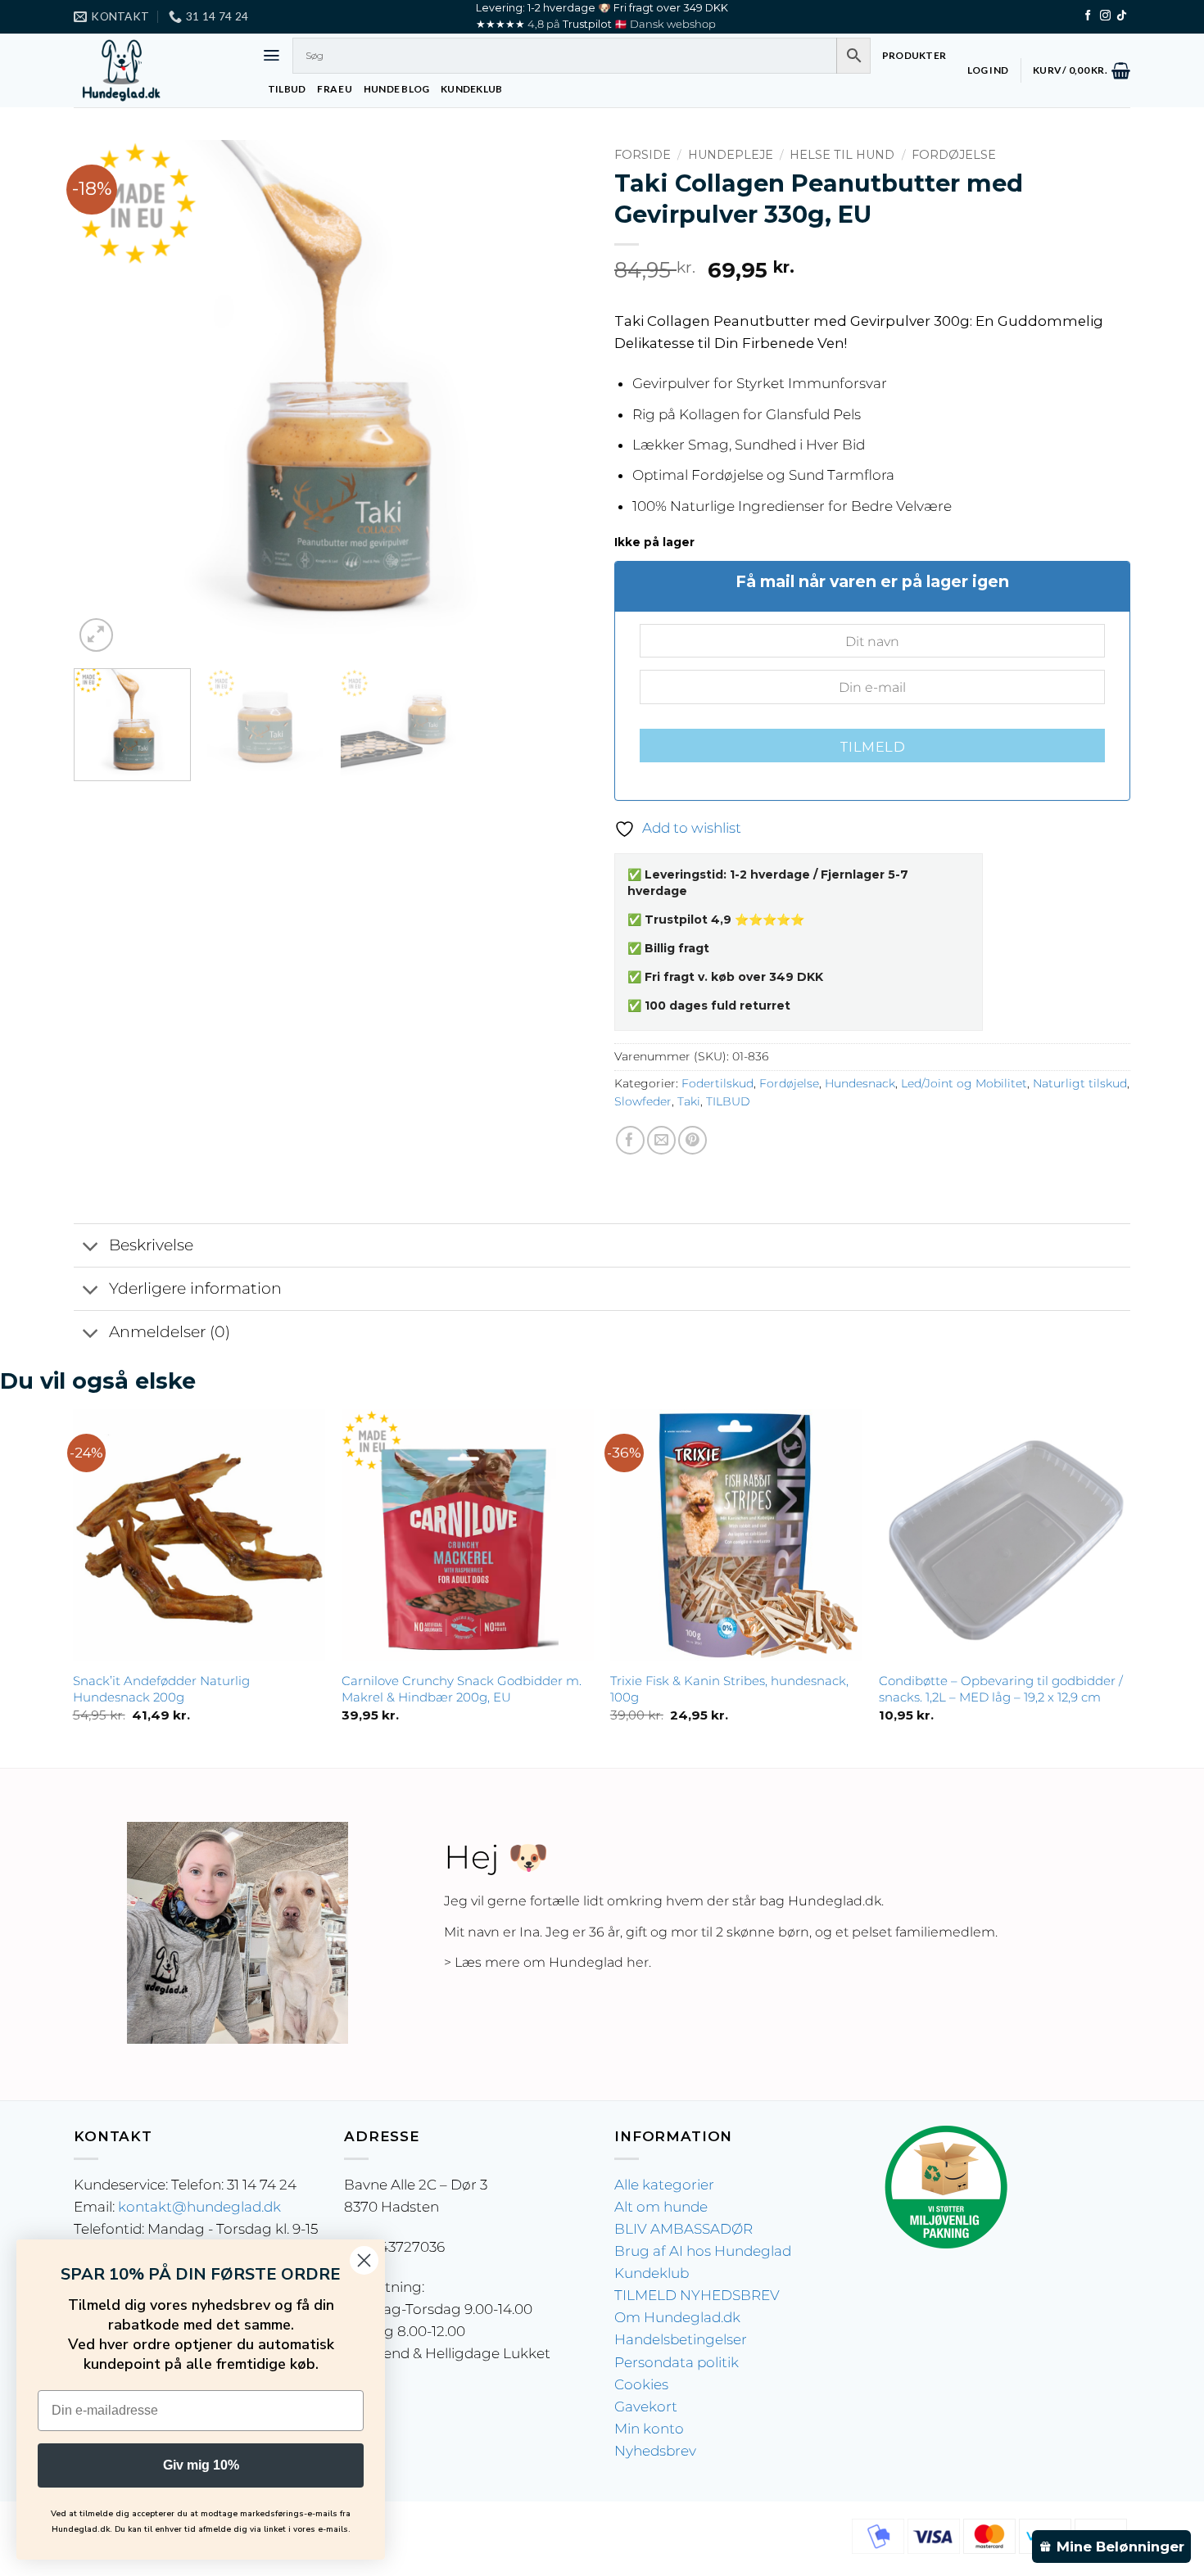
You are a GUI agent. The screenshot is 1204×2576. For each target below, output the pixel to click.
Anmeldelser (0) (170, 1332)
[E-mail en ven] (661, 1140)
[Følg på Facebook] (1088, 16)
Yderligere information (195, 1288)
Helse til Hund (842, 155)
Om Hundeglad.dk (677, 2317)
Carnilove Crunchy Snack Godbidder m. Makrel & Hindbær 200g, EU (462, 1689)
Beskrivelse (151, 1245)
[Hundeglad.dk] (156, 70)
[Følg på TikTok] (1122, 16)
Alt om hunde (661, 2207)
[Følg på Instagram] (1105, 16)
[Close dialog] (364, 2260)
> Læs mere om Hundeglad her (546, 1962)
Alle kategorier (664, 2185)
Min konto (649, 2429)
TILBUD (287, 89)
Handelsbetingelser (681, 2339)
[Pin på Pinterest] (693, 1140)
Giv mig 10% (201, 2465)
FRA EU (334, 89)
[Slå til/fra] (91, 1247)
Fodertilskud (717, 1083)
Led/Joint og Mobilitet (964, 1083)
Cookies (641, 2384)
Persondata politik (677, 2362)
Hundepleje (731, 155)
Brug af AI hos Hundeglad (703, 2251)
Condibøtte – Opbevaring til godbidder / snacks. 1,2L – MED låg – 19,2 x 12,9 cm (1001, 1689)
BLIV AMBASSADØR (683, 2229)
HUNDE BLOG (396, 89)
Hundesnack (860, 1083)
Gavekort (646, 2407)
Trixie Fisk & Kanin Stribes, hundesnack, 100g (729, 1689)
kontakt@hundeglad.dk (199, 2207)
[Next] (559, 398)
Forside (643, 155)
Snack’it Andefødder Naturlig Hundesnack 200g (161, 1689)
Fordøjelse (954, 155)
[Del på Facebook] (630, 1140)
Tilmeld (872, 747)
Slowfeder (643, 1101)
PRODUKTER (914, 55)
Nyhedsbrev (655, 2451)
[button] (272, 55)
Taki (689, 1101)
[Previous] (105, 398)
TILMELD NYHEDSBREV (697, 2295)
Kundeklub (652, 2273)
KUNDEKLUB (471, 89)
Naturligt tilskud (1080, 1083)
